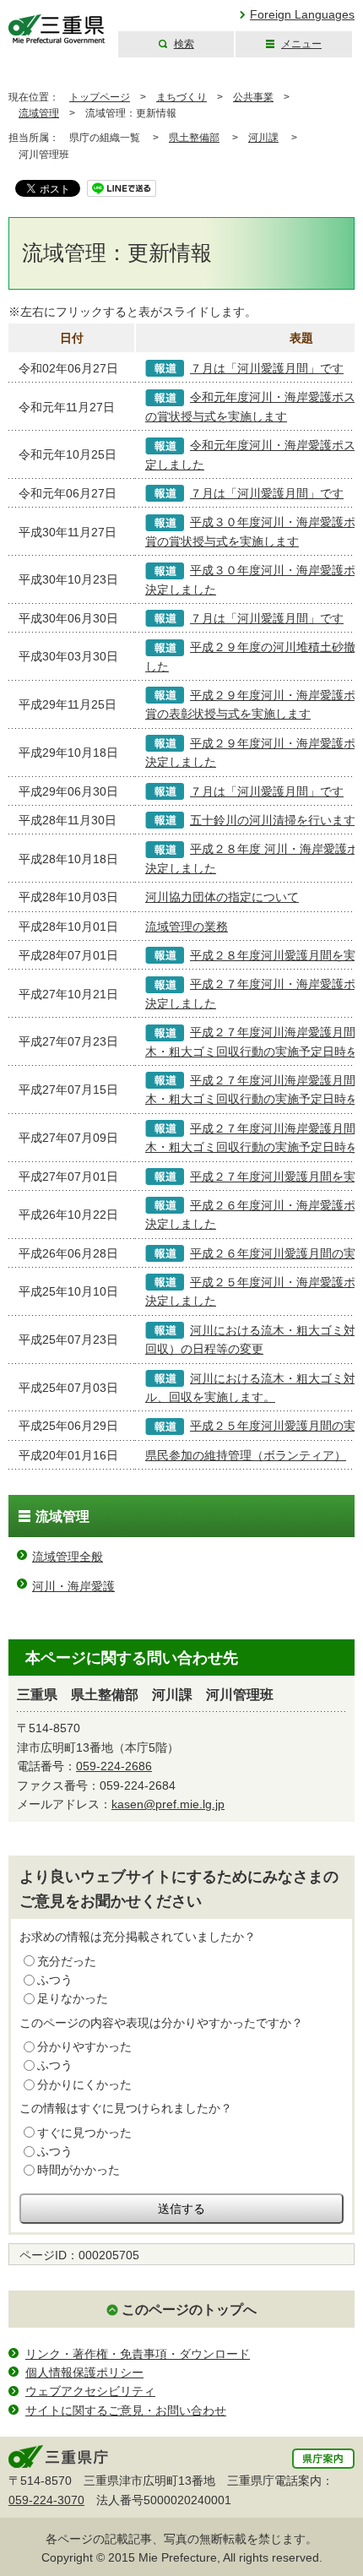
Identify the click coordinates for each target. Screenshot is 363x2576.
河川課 (263, 138)
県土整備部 (194, 138)
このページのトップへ (189, 2310)
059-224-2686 (114, 1766)
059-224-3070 (46, 2500)
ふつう (55, 1980)
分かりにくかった (84, 2084)
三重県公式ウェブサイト (57, 29)
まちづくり (181, 97)
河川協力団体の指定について (222, 897)
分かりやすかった (84, 2046)
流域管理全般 (68, 1557)
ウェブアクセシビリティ (90, 2391)
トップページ (100, 97)
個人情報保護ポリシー (84, 2372)
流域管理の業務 (187, 927)
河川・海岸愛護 (73, 1586)
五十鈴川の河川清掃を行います (273, 820)
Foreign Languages (302, 14)
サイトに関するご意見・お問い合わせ (126, 2410)
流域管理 (39, 113)
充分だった (67, 1961)
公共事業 (253, 97)
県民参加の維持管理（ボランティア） (246, 1455)
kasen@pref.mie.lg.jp (168, 1804)
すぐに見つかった (84, 2133)
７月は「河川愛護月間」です (267, 368)
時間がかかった (79, 2170)
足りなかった (73, 1998)
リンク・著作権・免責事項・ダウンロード (138, 2354)
